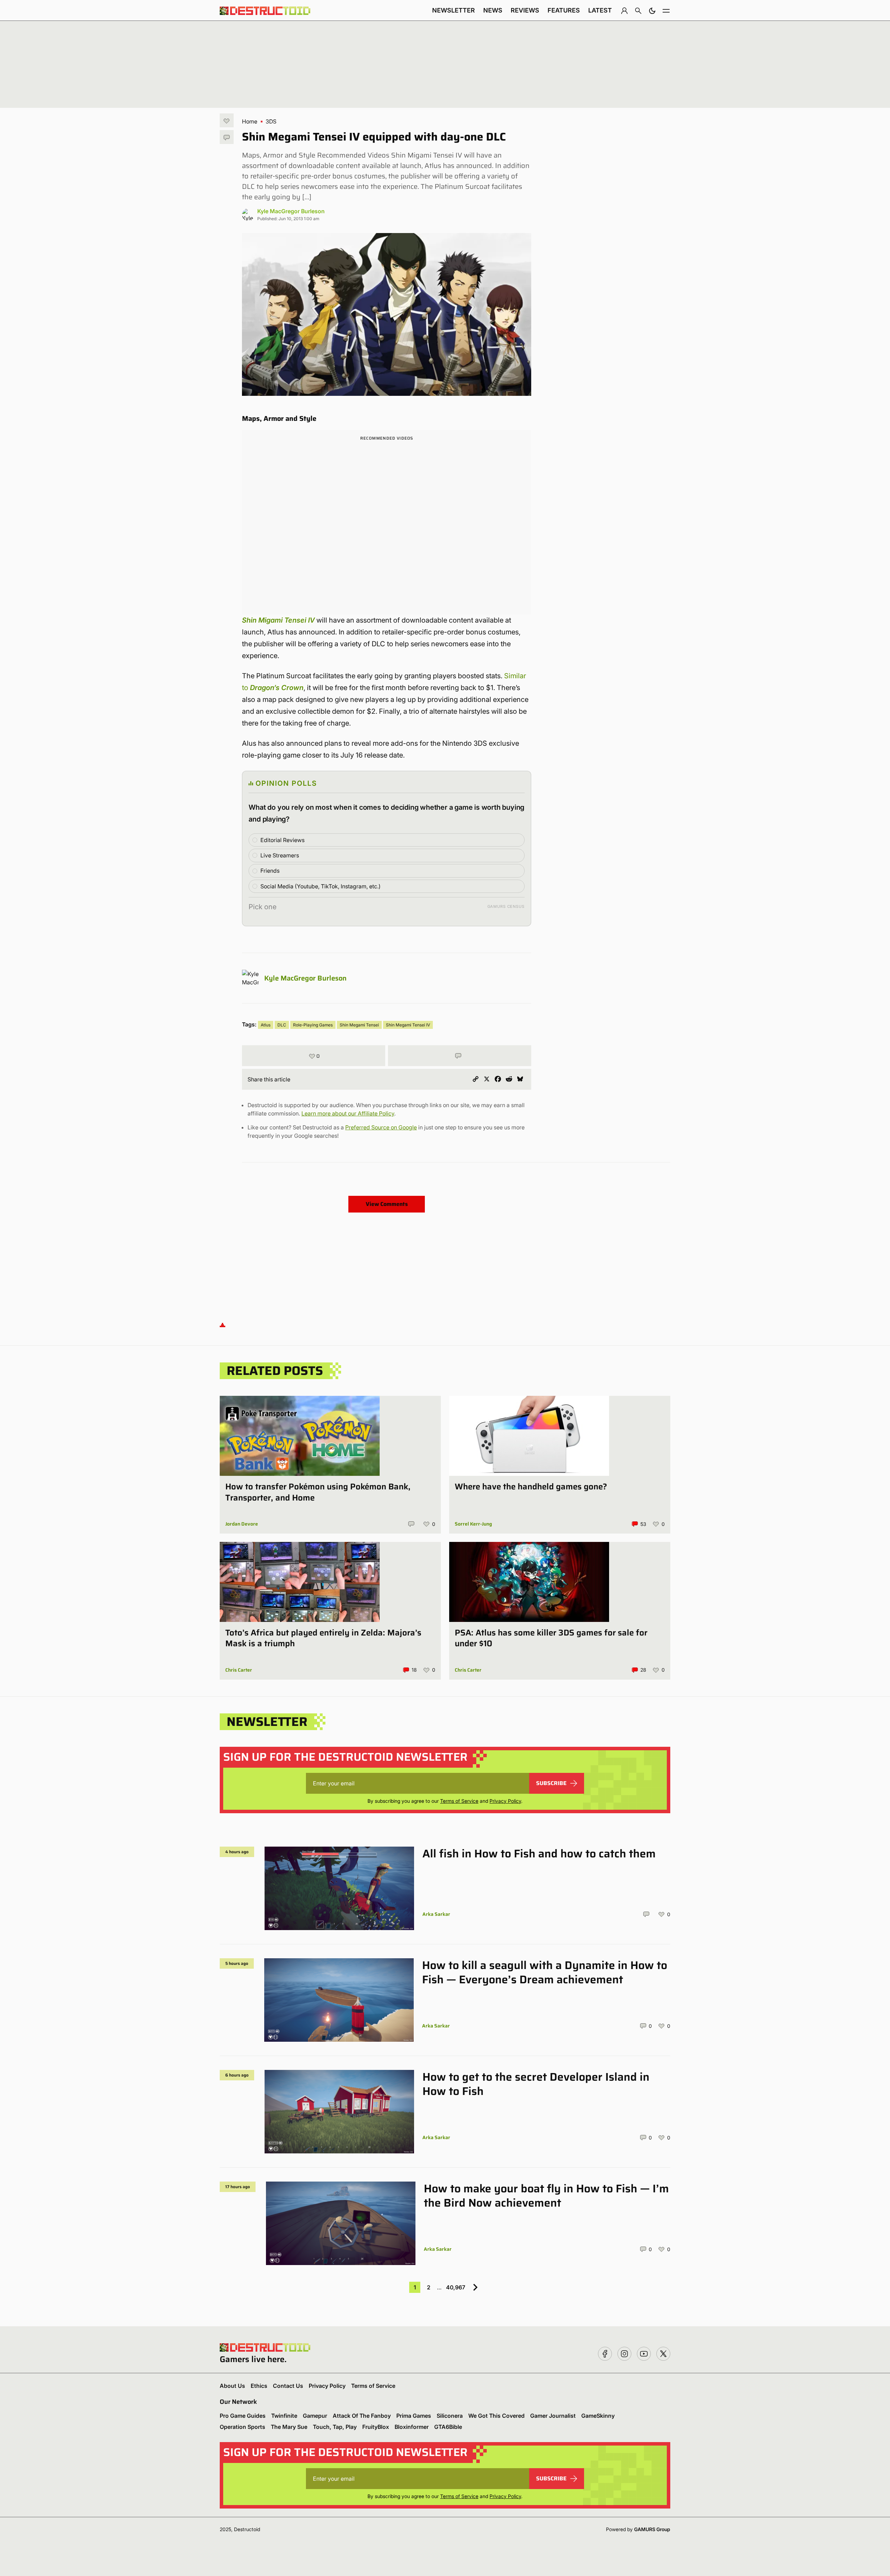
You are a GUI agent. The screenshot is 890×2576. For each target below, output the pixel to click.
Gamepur (315, 2416)
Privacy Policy (505, 1801)
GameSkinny (598, 2416)
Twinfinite (284, 2416)
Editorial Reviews (282, 840)
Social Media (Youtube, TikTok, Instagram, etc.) (321, 886)
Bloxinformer (412, 2427)
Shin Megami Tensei (359, 1025)
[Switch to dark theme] (652, 10)
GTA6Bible (448, 2427)
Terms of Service (459, 1801)
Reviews (525, 10)
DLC (282, 1025)
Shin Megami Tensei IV (408, 1025)
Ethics (259, 2386)
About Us (232, 2386)
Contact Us (288, 2386)
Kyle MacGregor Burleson (291, 211)
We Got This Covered (496, 2416)
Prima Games (414, 2416)
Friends (270, 871)
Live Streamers (280, 855)
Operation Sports (242, 2427)
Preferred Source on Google (381, 1127)
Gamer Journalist (553, 2416)
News (493, 10)
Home (250, 121)
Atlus (266, 1025)
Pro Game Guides (243, 2416)
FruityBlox (376, 2427)
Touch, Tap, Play (335, 2427)
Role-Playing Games (313, 1025)
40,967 (456, 2287)
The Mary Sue (289, 2427)
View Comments (387, 1204)
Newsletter (454, 10)
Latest (600, 10)
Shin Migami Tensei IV (278, 620)
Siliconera (450, 2416)
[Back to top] (222, 1324)
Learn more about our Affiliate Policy (348, 1113)
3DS (271, 121)
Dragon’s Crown (276, 688)
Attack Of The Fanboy (362, 2416)
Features (564, 10)
